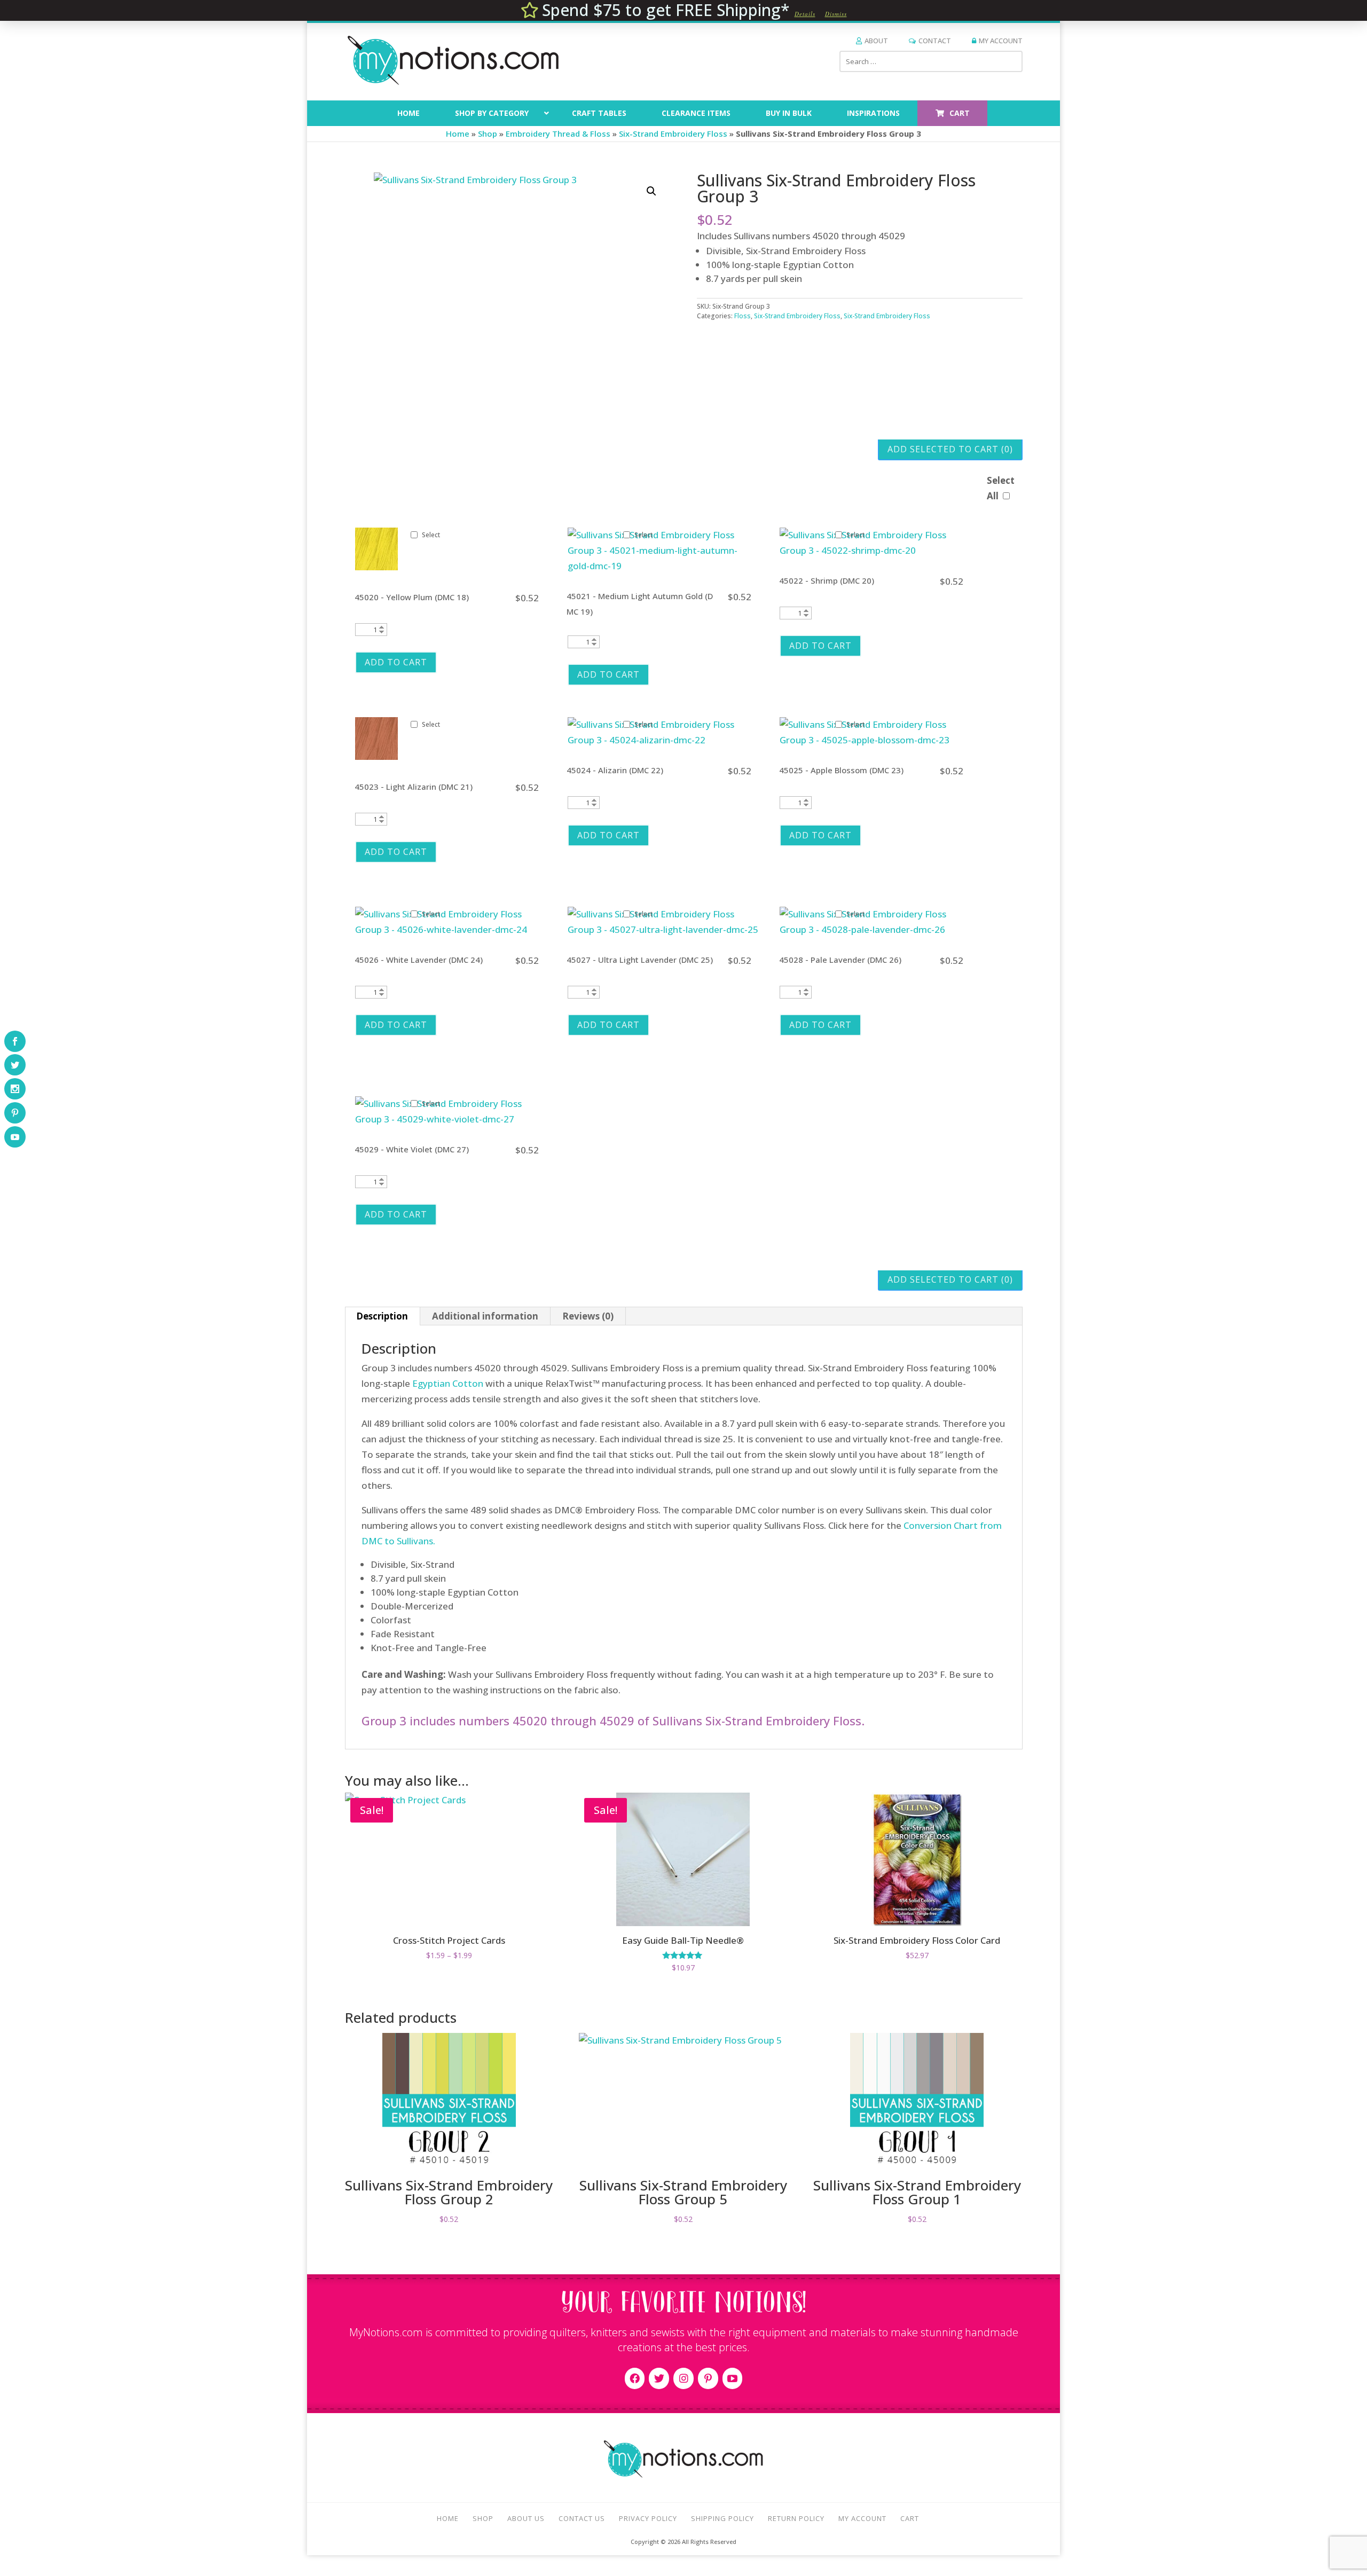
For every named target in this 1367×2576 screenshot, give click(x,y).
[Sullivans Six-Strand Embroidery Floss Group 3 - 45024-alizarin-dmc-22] (663, 740)
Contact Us (582, 2518)
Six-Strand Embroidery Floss (673, 133)
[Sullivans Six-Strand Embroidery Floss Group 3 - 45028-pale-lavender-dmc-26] (875, 929)
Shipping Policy (722, 2518)
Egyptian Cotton (448, 1383)
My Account (1001, 41)
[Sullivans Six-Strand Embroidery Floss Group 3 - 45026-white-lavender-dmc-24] (450, 929)
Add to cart (396, 662)
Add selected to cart (950, 449)
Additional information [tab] (485, 1316)
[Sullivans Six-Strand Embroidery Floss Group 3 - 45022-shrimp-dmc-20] (875, 550)
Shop (488, 133)
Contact (935, 41)
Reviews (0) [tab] (588, 1316)
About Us (526, 2518)
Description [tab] (382, 1316)
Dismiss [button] (836, 14)
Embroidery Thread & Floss (558, 133)
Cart (910, 2518)
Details (805, 14)
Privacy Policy (648, 2518)
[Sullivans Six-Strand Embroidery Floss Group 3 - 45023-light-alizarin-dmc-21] (376, 756)
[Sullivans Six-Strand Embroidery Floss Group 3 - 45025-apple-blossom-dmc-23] (875, 740)
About (876, 41)
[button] (651, 191)
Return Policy (796, 2518)
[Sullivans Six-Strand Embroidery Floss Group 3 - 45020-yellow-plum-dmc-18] (376, 567)
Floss (743, 316)
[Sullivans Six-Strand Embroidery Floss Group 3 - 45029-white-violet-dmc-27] (450, 1119)
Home (458, 133)
